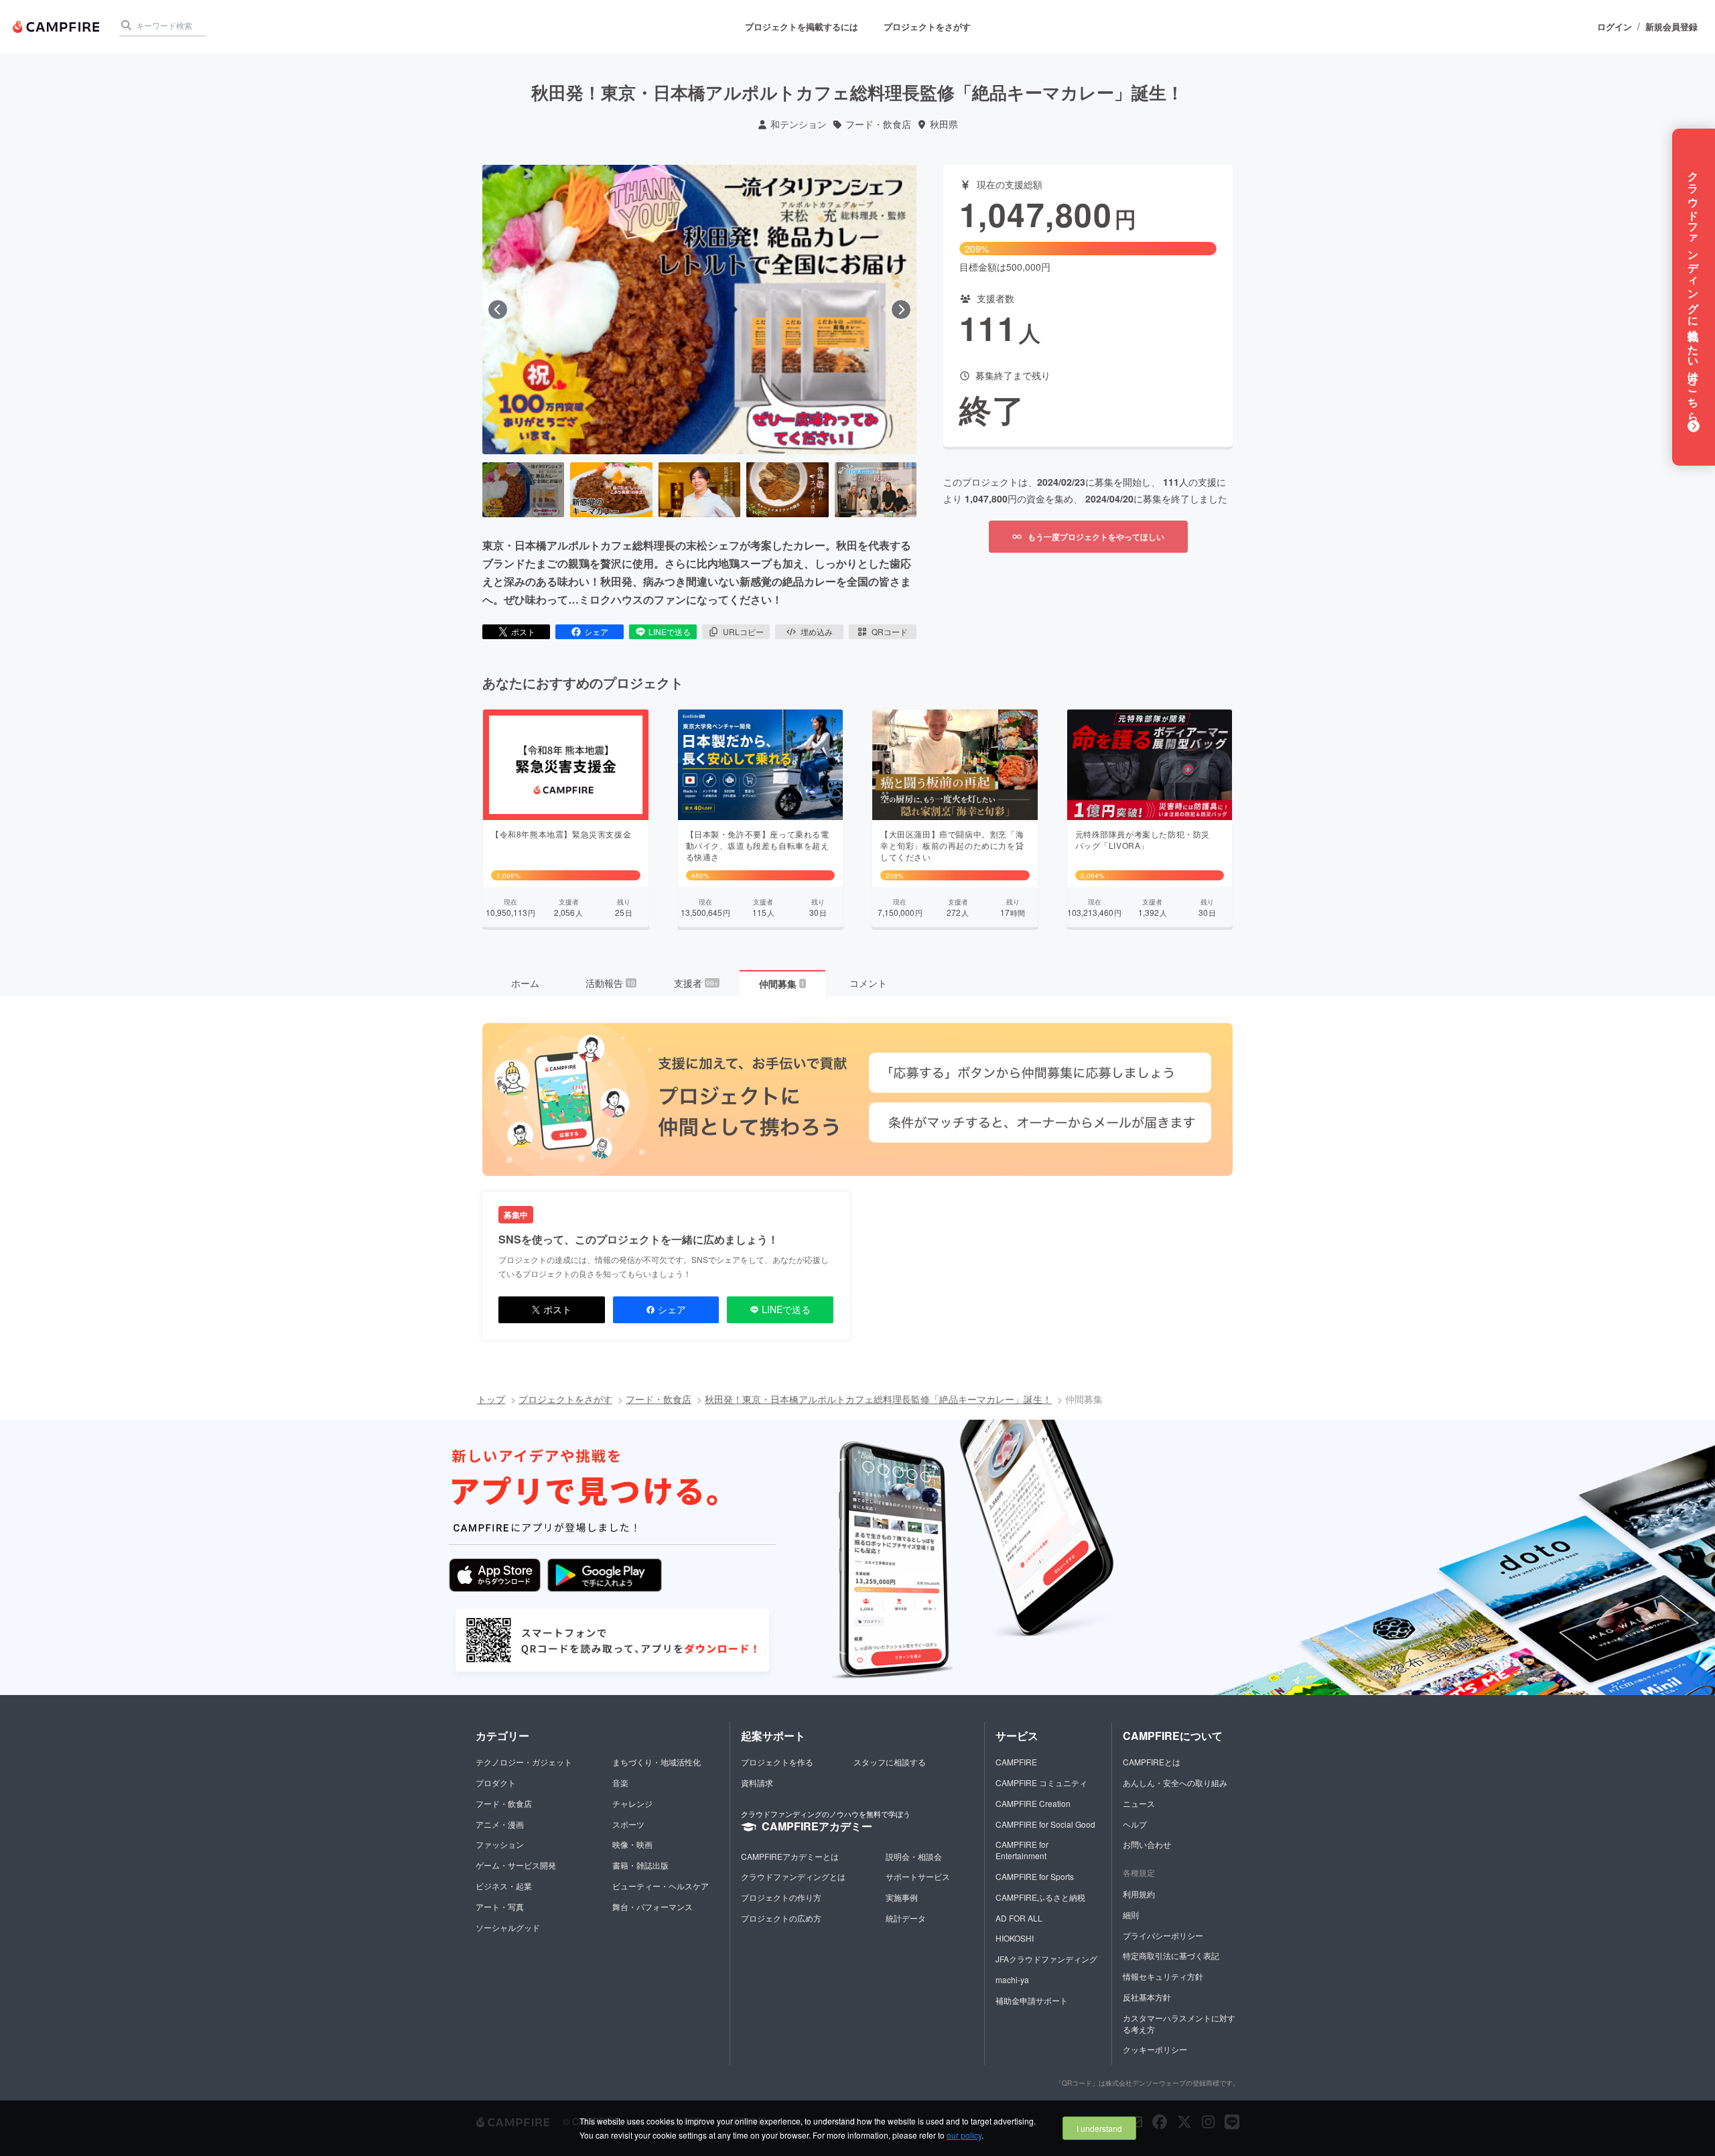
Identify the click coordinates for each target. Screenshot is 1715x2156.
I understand (1099, 2128)
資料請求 (757, 1782)
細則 (1131, 1914)
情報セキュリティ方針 (1163, 1976)
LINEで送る (670, 631)
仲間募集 (782, 984)
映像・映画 (632, 1844)
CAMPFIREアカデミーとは (790, 1856)
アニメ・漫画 (500, 1824)
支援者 (696, 983)
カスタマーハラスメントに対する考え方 (1179, 2023)
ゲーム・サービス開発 (516, 1865)
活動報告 (610, 983)
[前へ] (498, 310)
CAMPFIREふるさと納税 (1040, 1897)
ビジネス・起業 (504, 1886)
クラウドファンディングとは (793, 1876)
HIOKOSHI (1015, 1938)
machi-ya (1012, 1979)
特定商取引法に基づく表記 (1171, 1955)
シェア (596, 631)
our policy (964, 2135)
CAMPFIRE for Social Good (1045, 1824)
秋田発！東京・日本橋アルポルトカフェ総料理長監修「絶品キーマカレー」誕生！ (878, 1399)
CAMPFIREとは (1152, 1762)
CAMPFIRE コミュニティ (1041, 1782)
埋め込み (817, 631)
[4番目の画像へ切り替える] (787, 490)
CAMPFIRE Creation (1033, 1803)
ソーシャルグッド (508, 1927)
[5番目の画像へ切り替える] (876, 490)
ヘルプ (1135, 1824)
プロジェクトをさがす (927, 26)
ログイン (1615, 27)
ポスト (523, 631)
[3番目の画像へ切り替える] (699, 490)
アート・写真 (500, 1906)
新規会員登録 (1671, 27)
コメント (868, 983)
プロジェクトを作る (777, 1762)
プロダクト (496, 1782)
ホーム (525, 983)
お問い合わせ (1147, 1844)
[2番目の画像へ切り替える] (611, 490)
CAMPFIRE (1016, 1762)
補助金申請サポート (1032, 2000)
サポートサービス (918, 1876)
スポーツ (628, 1824)
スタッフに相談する (890, 1762)
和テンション (799, 124)
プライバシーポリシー (1163, 1935)
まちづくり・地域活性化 (657, 1762)
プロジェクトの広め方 (781, 1918)
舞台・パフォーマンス (653, 1906)
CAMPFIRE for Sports (1035, 1876)
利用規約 (1139, 1894)
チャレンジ (632, 1803)
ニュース (1139, 1803)
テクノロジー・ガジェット (524, 1762)
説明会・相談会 (914, 1856)
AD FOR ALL (1019, 1918)
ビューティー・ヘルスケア (661, 1886)
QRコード (890, 631)
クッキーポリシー (1155, 2049)
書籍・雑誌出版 (640, 1865)
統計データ (906, 1918)
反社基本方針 (1147, 1997)
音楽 (620, 1782)
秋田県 (944, 124)
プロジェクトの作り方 (781, 1897)
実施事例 (902, 1897)
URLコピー (743, 631)
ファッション (500, 1844)
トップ (491, 1399)
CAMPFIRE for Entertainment (1022, 1850)
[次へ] (901, 310)
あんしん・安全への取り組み (1175, 1782)
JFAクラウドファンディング (1046, 1959)
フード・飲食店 (878, 124)
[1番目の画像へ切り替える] (523, 490)
